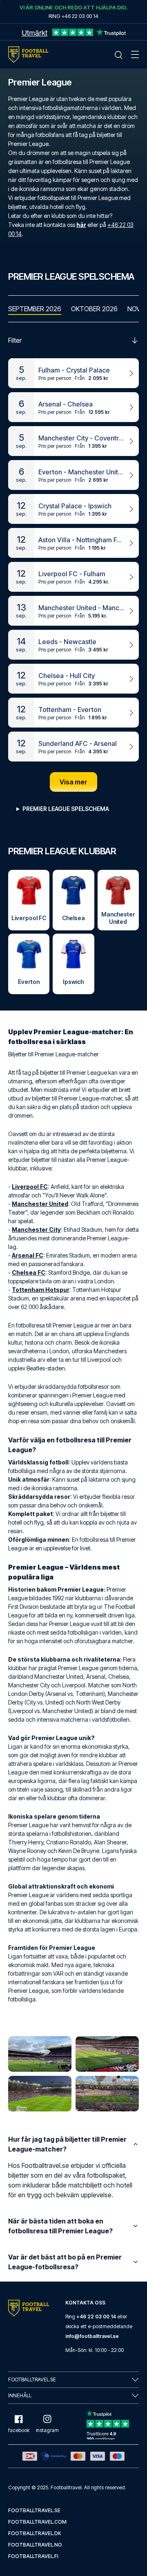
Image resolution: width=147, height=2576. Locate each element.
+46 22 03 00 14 (96, 2317)
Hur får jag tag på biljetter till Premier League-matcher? (67, 2144)
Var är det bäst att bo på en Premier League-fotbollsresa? (65, 2262)
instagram (47, 2430)
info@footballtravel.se (92, 2336)
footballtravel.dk (35, 2533)
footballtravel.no (35, 2545)
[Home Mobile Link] (28, 55)
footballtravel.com (37, 2522)
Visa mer (73, 782)
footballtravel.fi (33, 2556)
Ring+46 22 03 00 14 (73, 16)
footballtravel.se (34, 2510)
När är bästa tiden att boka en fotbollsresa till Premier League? (60, 2226)
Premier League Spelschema (66, 809)
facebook (19, 2430)
